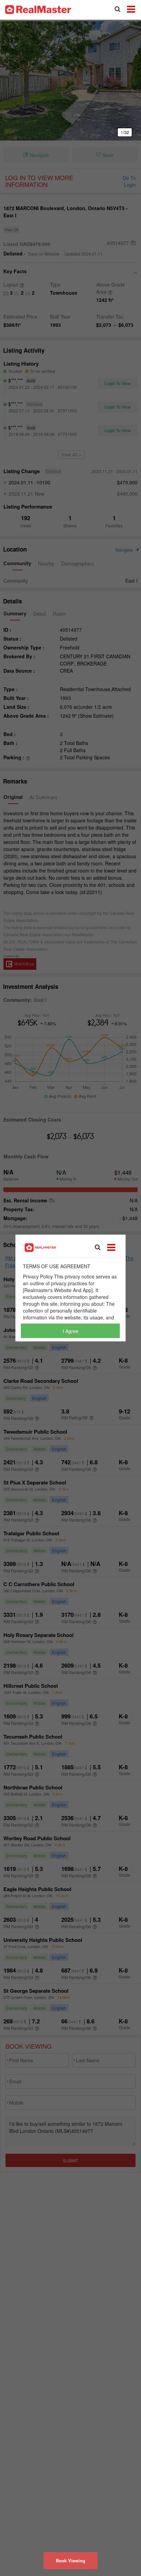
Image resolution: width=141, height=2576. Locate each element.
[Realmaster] (38, 9)
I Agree (70, 1331)
